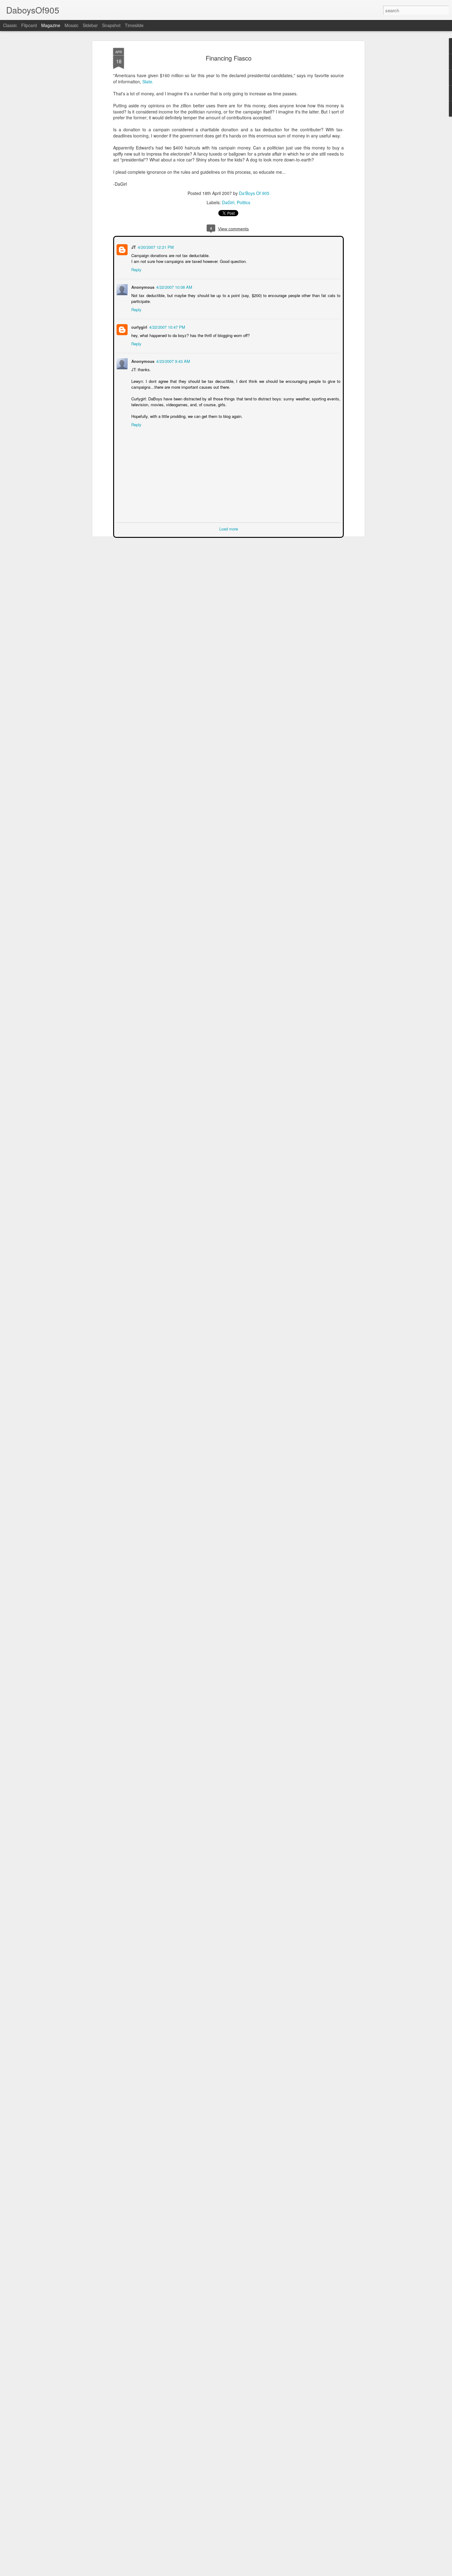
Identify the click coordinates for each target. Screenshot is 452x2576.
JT (133, 246)
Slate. (148, 81)
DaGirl (228, 202)
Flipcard (29, 25)
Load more (229, 528)
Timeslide (134, 25)
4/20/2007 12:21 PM (155, 246)
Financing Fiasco (229, 58)
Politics (244, 202)
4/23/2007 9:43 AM (172, 361)
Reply (136, 269)
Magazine (51, 25)
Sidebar (90, 25)
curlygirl (139, 326)
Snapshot (111, 25)
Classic (10, 25)
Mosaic (71, 25)
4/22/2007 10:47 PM (167, 326)
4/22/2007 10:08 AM (174, 286)
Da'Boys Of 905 (254, 193)
